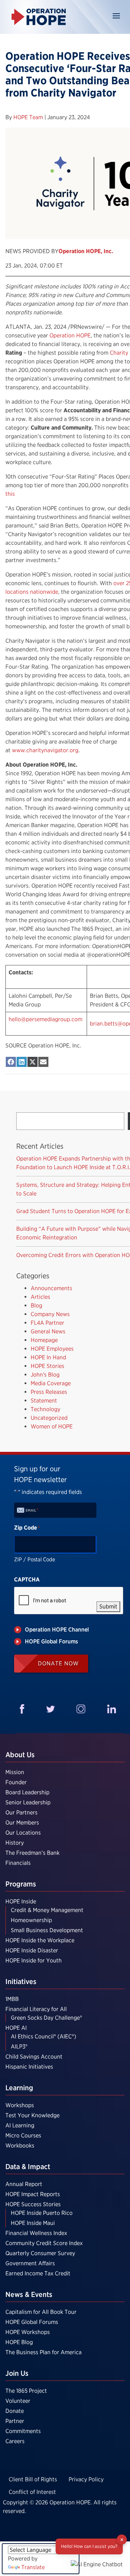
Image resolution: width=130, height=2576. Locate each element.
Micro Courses (23, 2135)
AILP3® (19, 2047)
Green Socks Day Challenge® (46, 2018)
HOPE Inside (21, 1901)
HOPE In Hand (48, 1357)
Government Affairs (30, 2263)
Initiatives (21, 1982)
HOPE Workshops (28, 2332)
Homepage (44, 1340)
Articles (40, 1297)
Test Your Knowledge (32, 2115)
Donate (15, 2411)
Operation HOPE (70, 335)
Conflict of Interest (32, 2492)
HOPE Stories (47, 1366)
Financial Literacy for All (36, 2009)
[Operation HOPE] (39, 17)
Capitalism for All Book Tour (41, 2312)
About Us (20, 1755)
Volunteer (18, 2401)
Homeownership (31, 1920)
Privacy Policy (86, 2479)
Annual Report (24, 2184)
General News (48, 1331)
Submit (108, 1606)
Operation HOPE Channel (57, 1630)
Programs (21, 1884)
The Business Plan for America (44, 2352)
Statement (44, 1401)
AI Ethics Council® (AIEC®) (44, 2036)
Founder (16, 1782)
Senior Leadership (28, 1802)
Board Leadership (27, 1792)
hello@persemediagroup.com (45, 1019)
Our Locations (23, 1833)
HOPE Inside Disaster (32, 1950)
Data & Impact (28, 2167)
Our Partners (21, 1812)
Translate (33, 2567)
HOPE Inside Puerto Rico (42, 2213)
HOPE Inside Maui (33, 2223)
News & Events (29, 2294)
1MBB (12, 1999)
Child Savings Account (34, 2057)
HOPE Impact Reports (33, 2194)
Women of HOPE (52, 1426)
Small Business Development (47, 1930)
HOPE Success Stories (33, 2204)
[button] (97, 2564)
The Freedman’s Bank (32, 1853)
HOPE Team (29, 117)
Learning (19, 2088)
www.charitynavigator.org (45, 750)
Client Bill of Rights (33, 2479)
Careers (15, 2441)
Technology (45, 1409)
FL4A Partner (47, 1323)
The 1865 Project (26, 2391)
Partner (15, 2421)
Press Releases (49, 1392)
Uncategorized (49, 1418)
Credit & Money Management (47, 1910)
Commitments (23, 2431)
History (15, 1843)
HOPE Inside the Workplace (40, 1940)
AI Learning (20, 2125)
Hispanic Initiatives (29, 2067)
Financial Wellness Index (36, 2233)
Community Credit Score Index (44, 2243)
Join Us (17, 2373)
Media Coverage (51, 1383)
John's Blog (45, 1375)
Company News (50, 1314)
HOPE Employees (52, 1349)
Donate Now (58, 1663)
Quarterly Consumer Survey (40, 2253)
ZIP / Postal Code (35, 1559)
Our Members (22, 1823)
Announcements (51, 1288)
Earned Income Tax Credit (38, 2273)
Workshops (20, 2105)
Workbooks (20, 2146)
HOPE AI (16, 2028)
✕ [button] (122, 2539)
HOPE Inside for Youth (34, 1960)
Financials (18, 1863)
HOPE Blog (19, 2342)
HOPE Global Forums (32, 2322)
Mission (15, 1772)
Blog (36, 1305)
